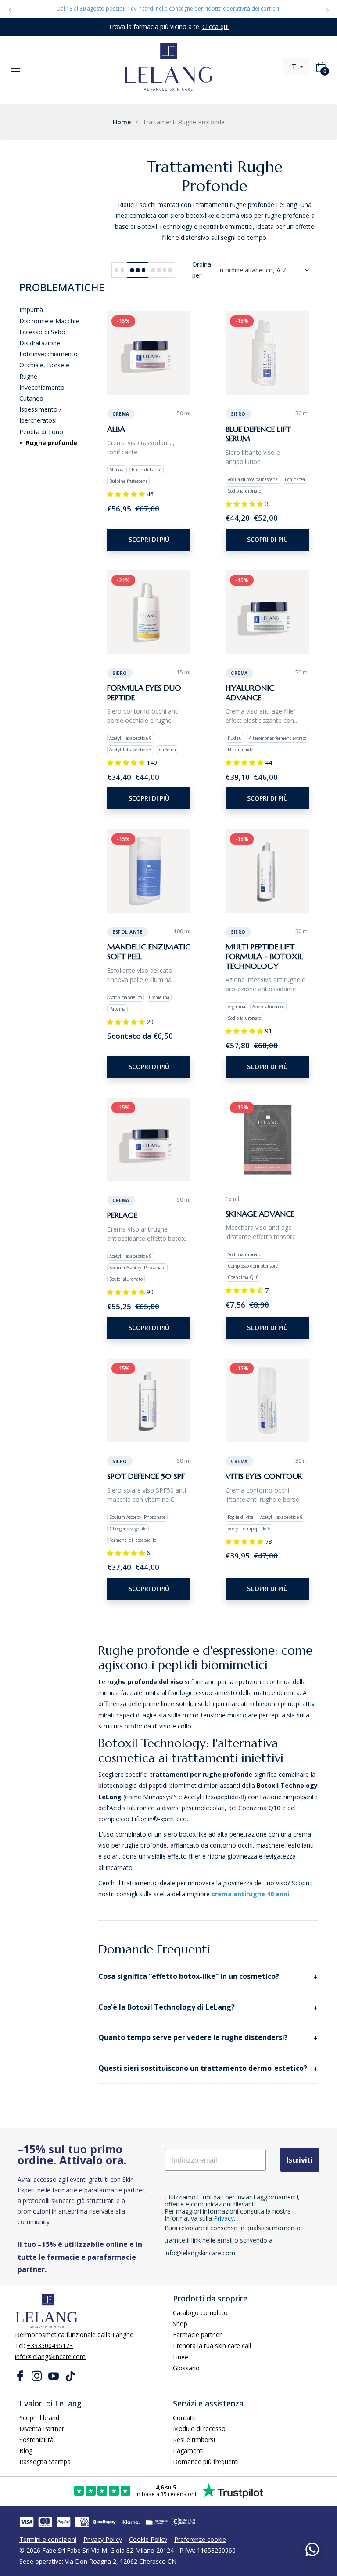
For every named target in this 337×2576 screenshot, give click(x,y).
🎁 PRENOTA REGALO (168, 1371)
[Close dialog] (228, 1153)
